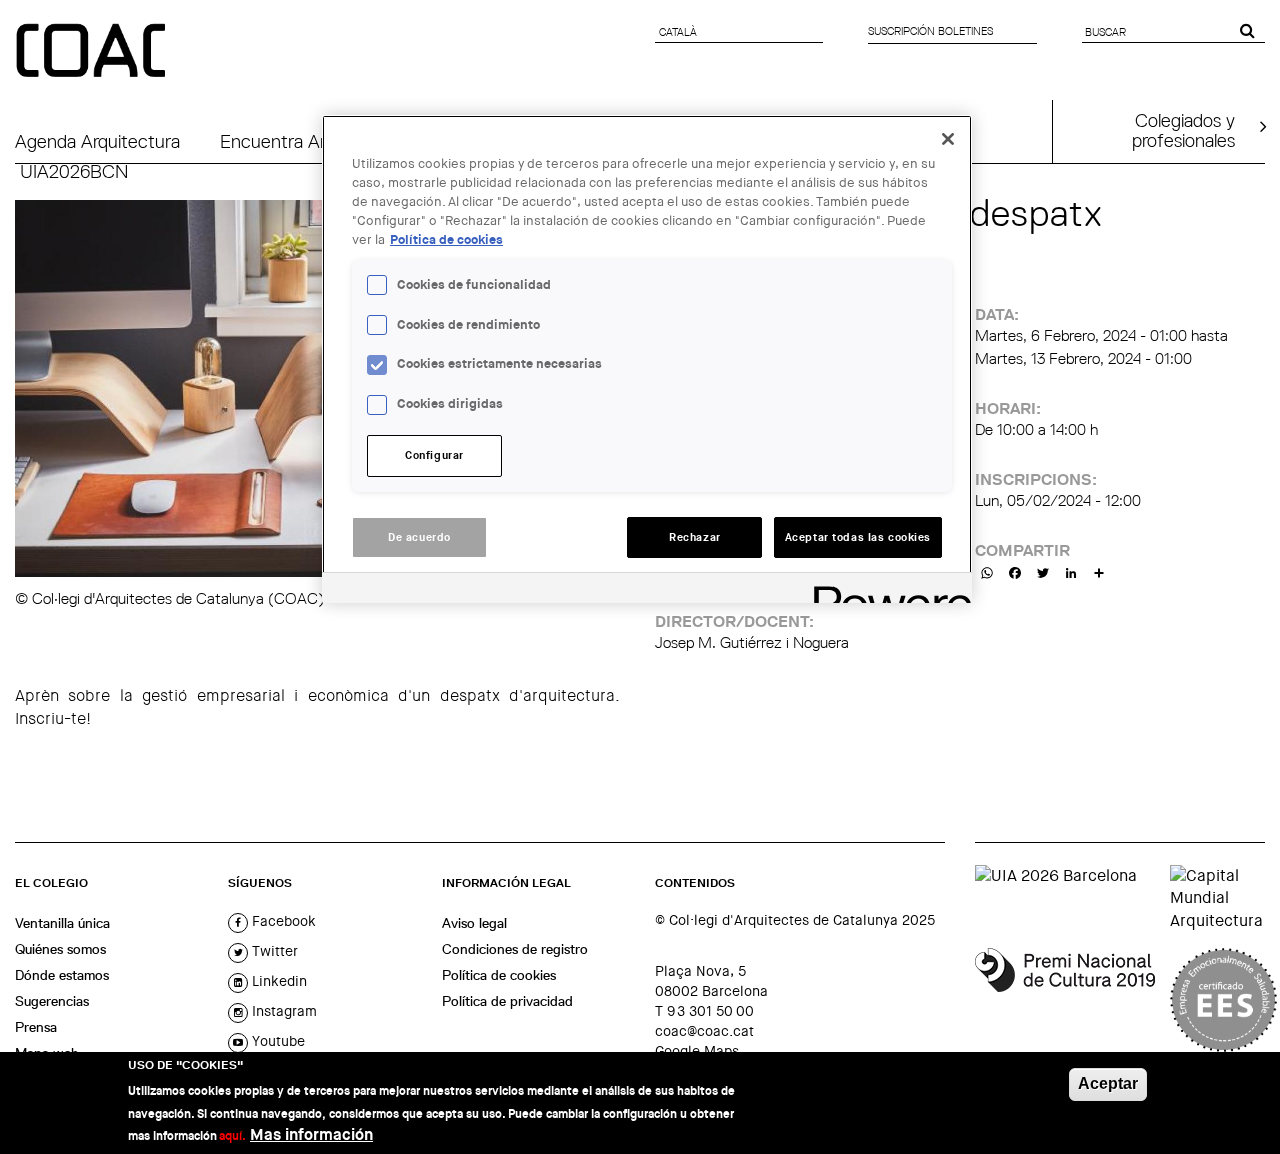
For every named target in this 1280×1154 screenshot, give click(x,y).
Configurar (434, 455)
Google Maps (697, 1051)
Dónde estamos (62, 975)
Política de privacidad (507, 1001)
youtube (276, 1041)
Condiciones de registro (515, 949)
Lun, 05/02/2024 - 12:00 (1058, 500)
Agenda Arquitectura (97, 141)
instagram (282, 1011)
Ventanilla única (62, 923)
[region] (647, 359)
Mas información (311, 1134)
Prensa (36, 1027)
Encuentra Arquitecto (306, 141)
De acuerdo (419, 537)
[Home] (93, 52)
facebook (282, 921)
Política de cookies (499, 975)
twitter (273, 951)
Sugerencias (52, 1001)
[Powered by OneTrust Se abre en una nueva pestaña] (886, 590)
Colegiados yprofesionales (1183, 130)
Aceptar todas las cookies (858, 537)
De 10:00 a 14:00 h (1036, 429)
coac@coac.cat (704, 1031)
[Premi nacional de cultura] (1065, 1000)
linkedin (277, 981)
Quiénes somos (60, 949)
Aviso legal (474, 923)
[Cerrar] (948, 139)
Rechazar (695, 537)
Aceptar (1108, 1083)
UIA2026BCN (74, 171)
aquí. (232, 1136)
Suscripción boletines (930, 31)
